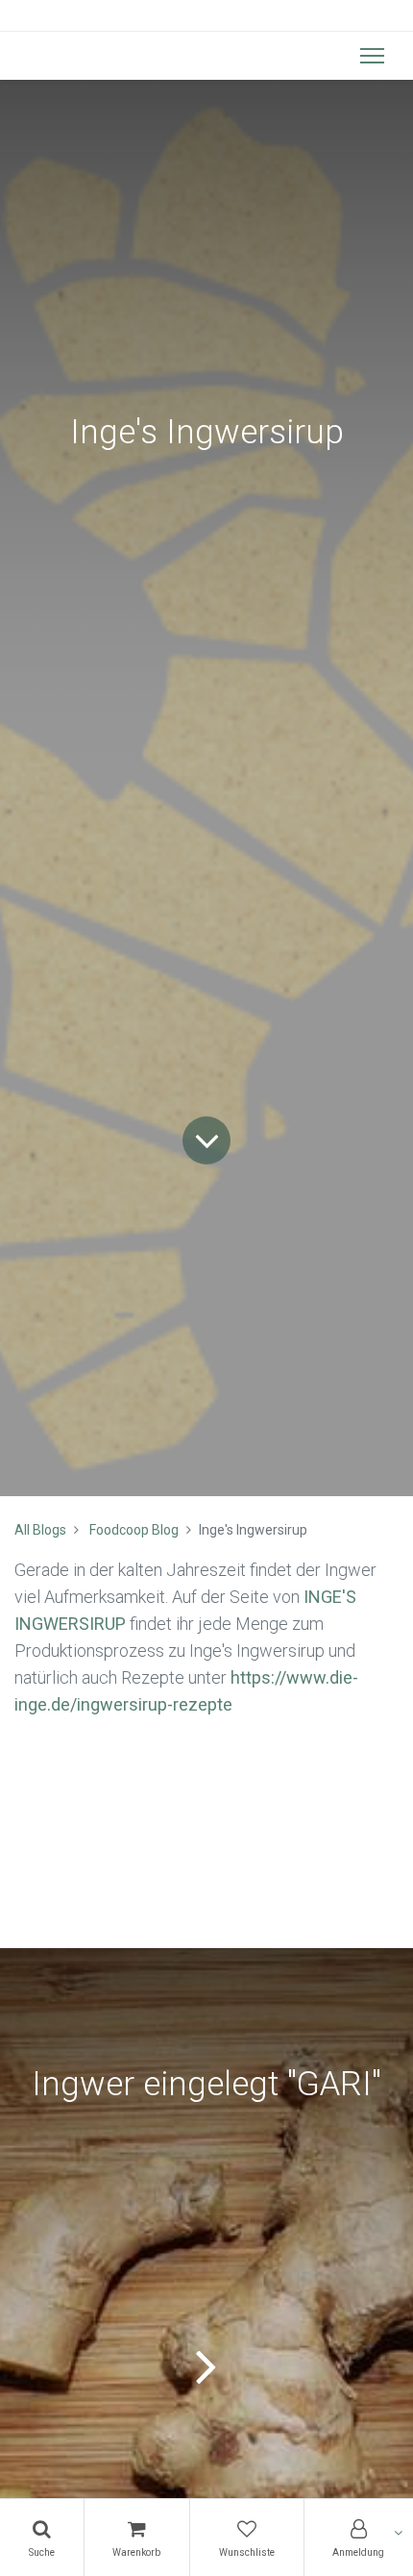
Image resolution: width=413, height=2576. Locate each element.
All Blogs (40, 1530)
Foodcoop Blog (134, 1530)
